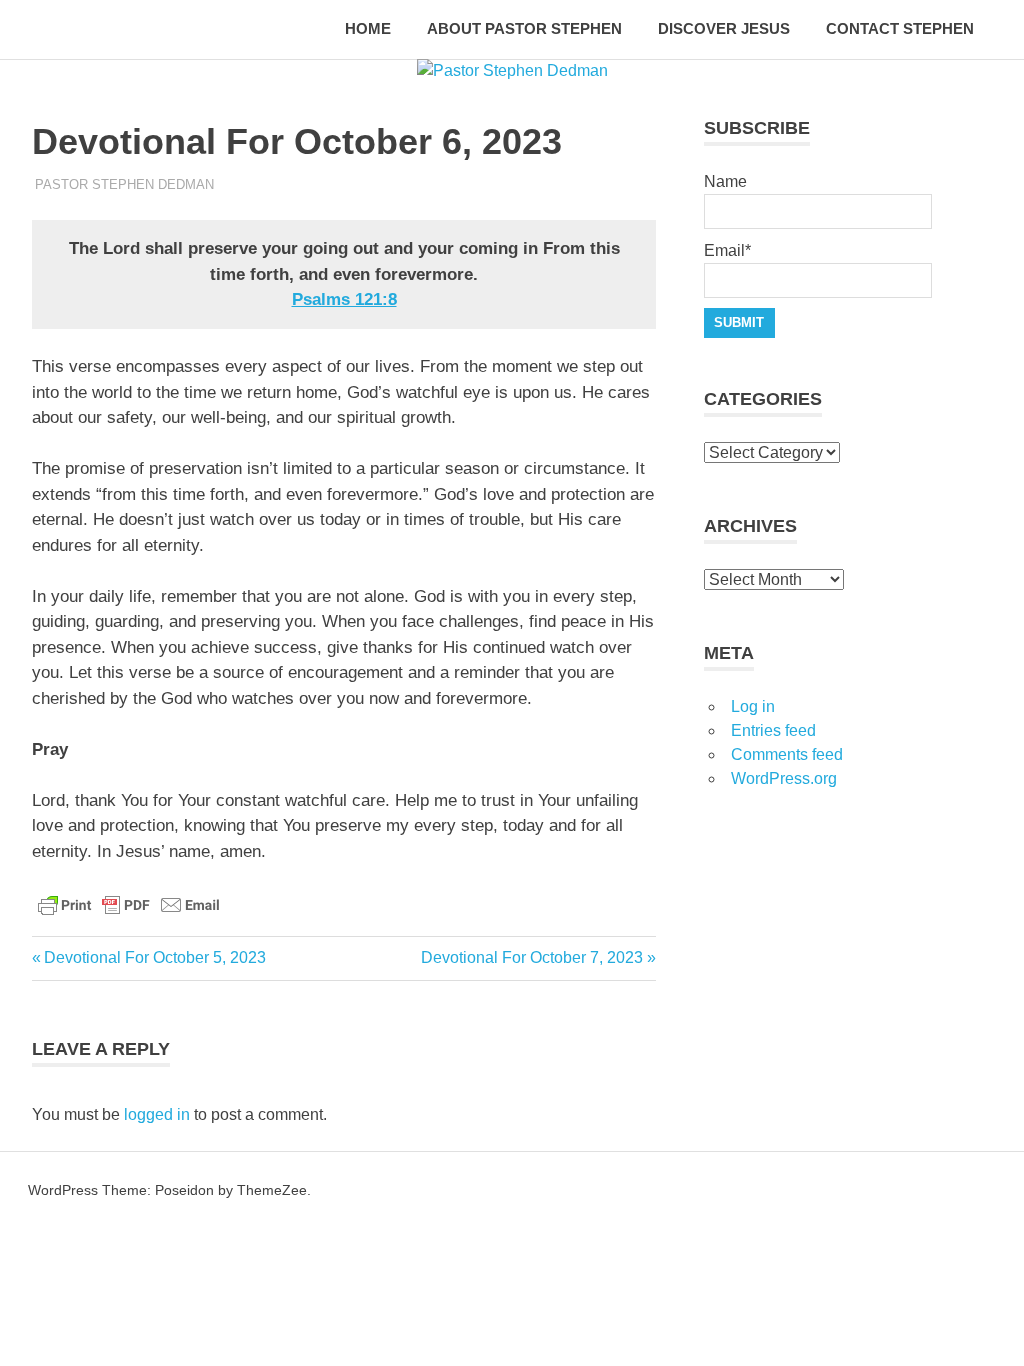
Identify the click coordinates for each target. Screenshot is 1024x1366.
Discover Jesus (724, 28)
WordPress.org (784, 778)
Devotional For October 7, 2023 (532, 957)
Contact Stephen (900, 28)
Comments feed (787, 754)
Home (368, 28)
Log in (753, 706)
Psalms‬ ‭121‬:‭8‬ (344, 299)
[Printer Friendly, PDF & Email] (129, 903)
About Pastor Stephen (524, 28)
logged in (157, 1114)
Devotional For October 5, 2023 (154, 957)
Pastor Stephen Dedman (124, 184)
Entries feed (773, 730)
